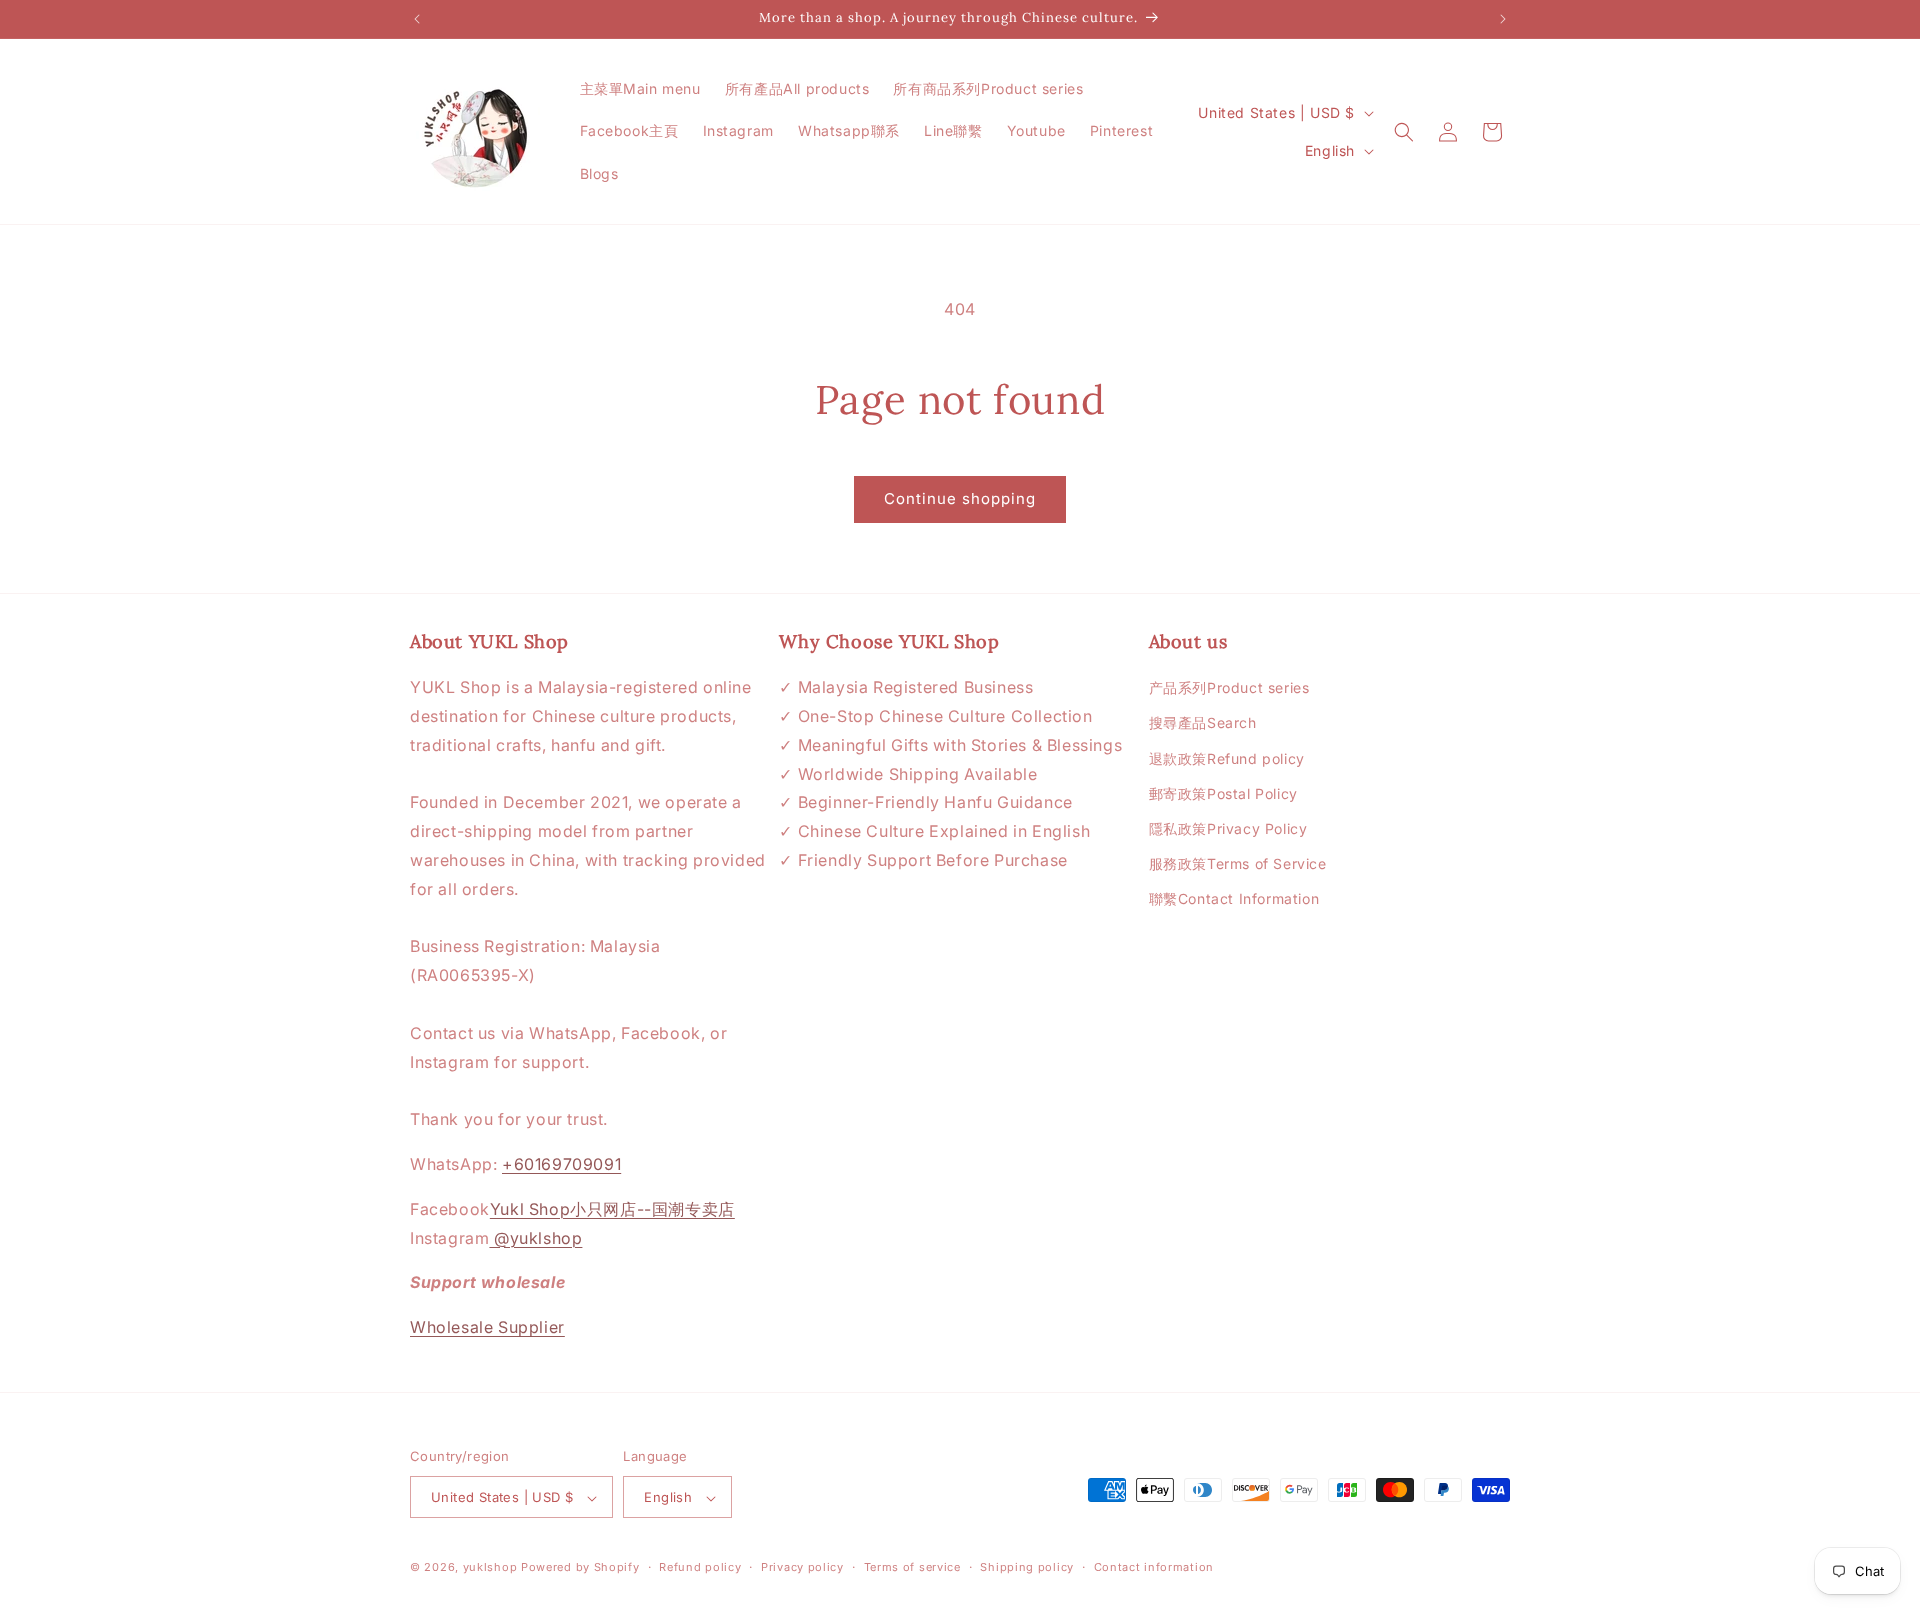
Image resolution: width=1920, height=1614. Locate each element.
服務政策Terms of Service (1238, 863)
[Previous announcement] (417, 19)
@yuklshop (535, 1238)
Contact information (1154, 1567)
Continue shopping (960, 498)
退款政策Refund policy (1227, 758)
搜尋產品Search (1203, 723)
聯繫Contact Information (1234, 899)
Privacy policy (802, 1567)
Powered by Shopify (580, 1568)
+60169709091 (561, 1164)
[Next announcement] (1503, 19)
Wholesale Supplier (487, 1327)
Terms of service (912, 1567)
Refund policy (700, 1567)
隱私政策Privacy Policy (1228, 828)
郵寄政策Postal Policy (1223, 793)
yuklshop (490, 1568)
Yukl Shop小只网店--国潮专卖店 (612, 1209)
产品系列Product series (1229, 687)
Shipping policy (1027, 1567)
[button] (1404, 132)
